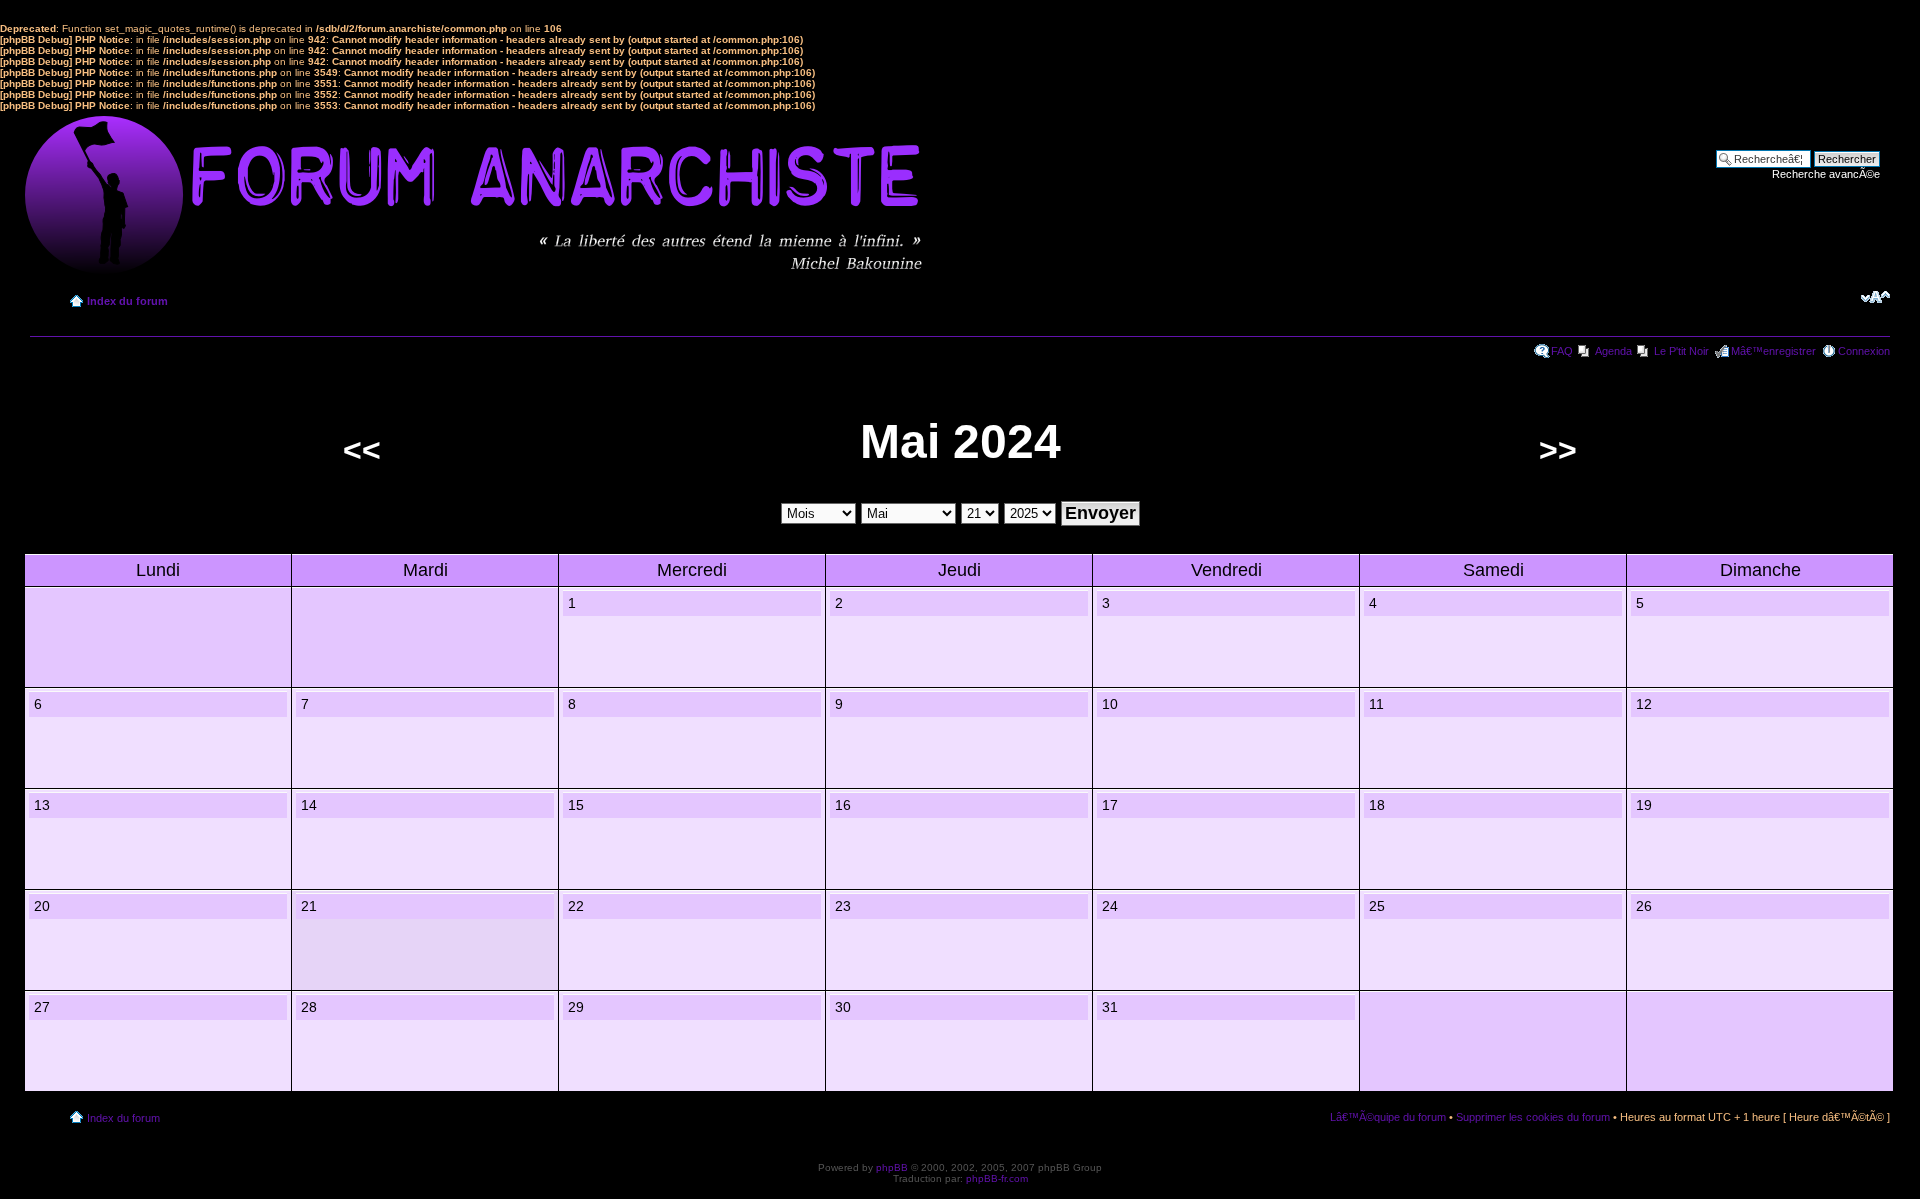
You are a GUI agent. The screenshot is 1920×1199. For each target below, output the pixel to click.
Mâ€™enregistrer (1773, 351)
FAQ (1562, 351)
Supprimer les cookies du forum (1533, 1117)
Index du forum (127, 301)
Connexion (1864, 351)
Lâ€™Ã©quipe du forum (1388, 1117)
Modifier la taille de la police (1875, 297)
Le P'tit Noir (1681, 351)
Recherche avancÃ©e (1826, 174)
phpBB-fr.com (997, 1178)
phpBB (892, 1167)
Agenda (1613, 351)
